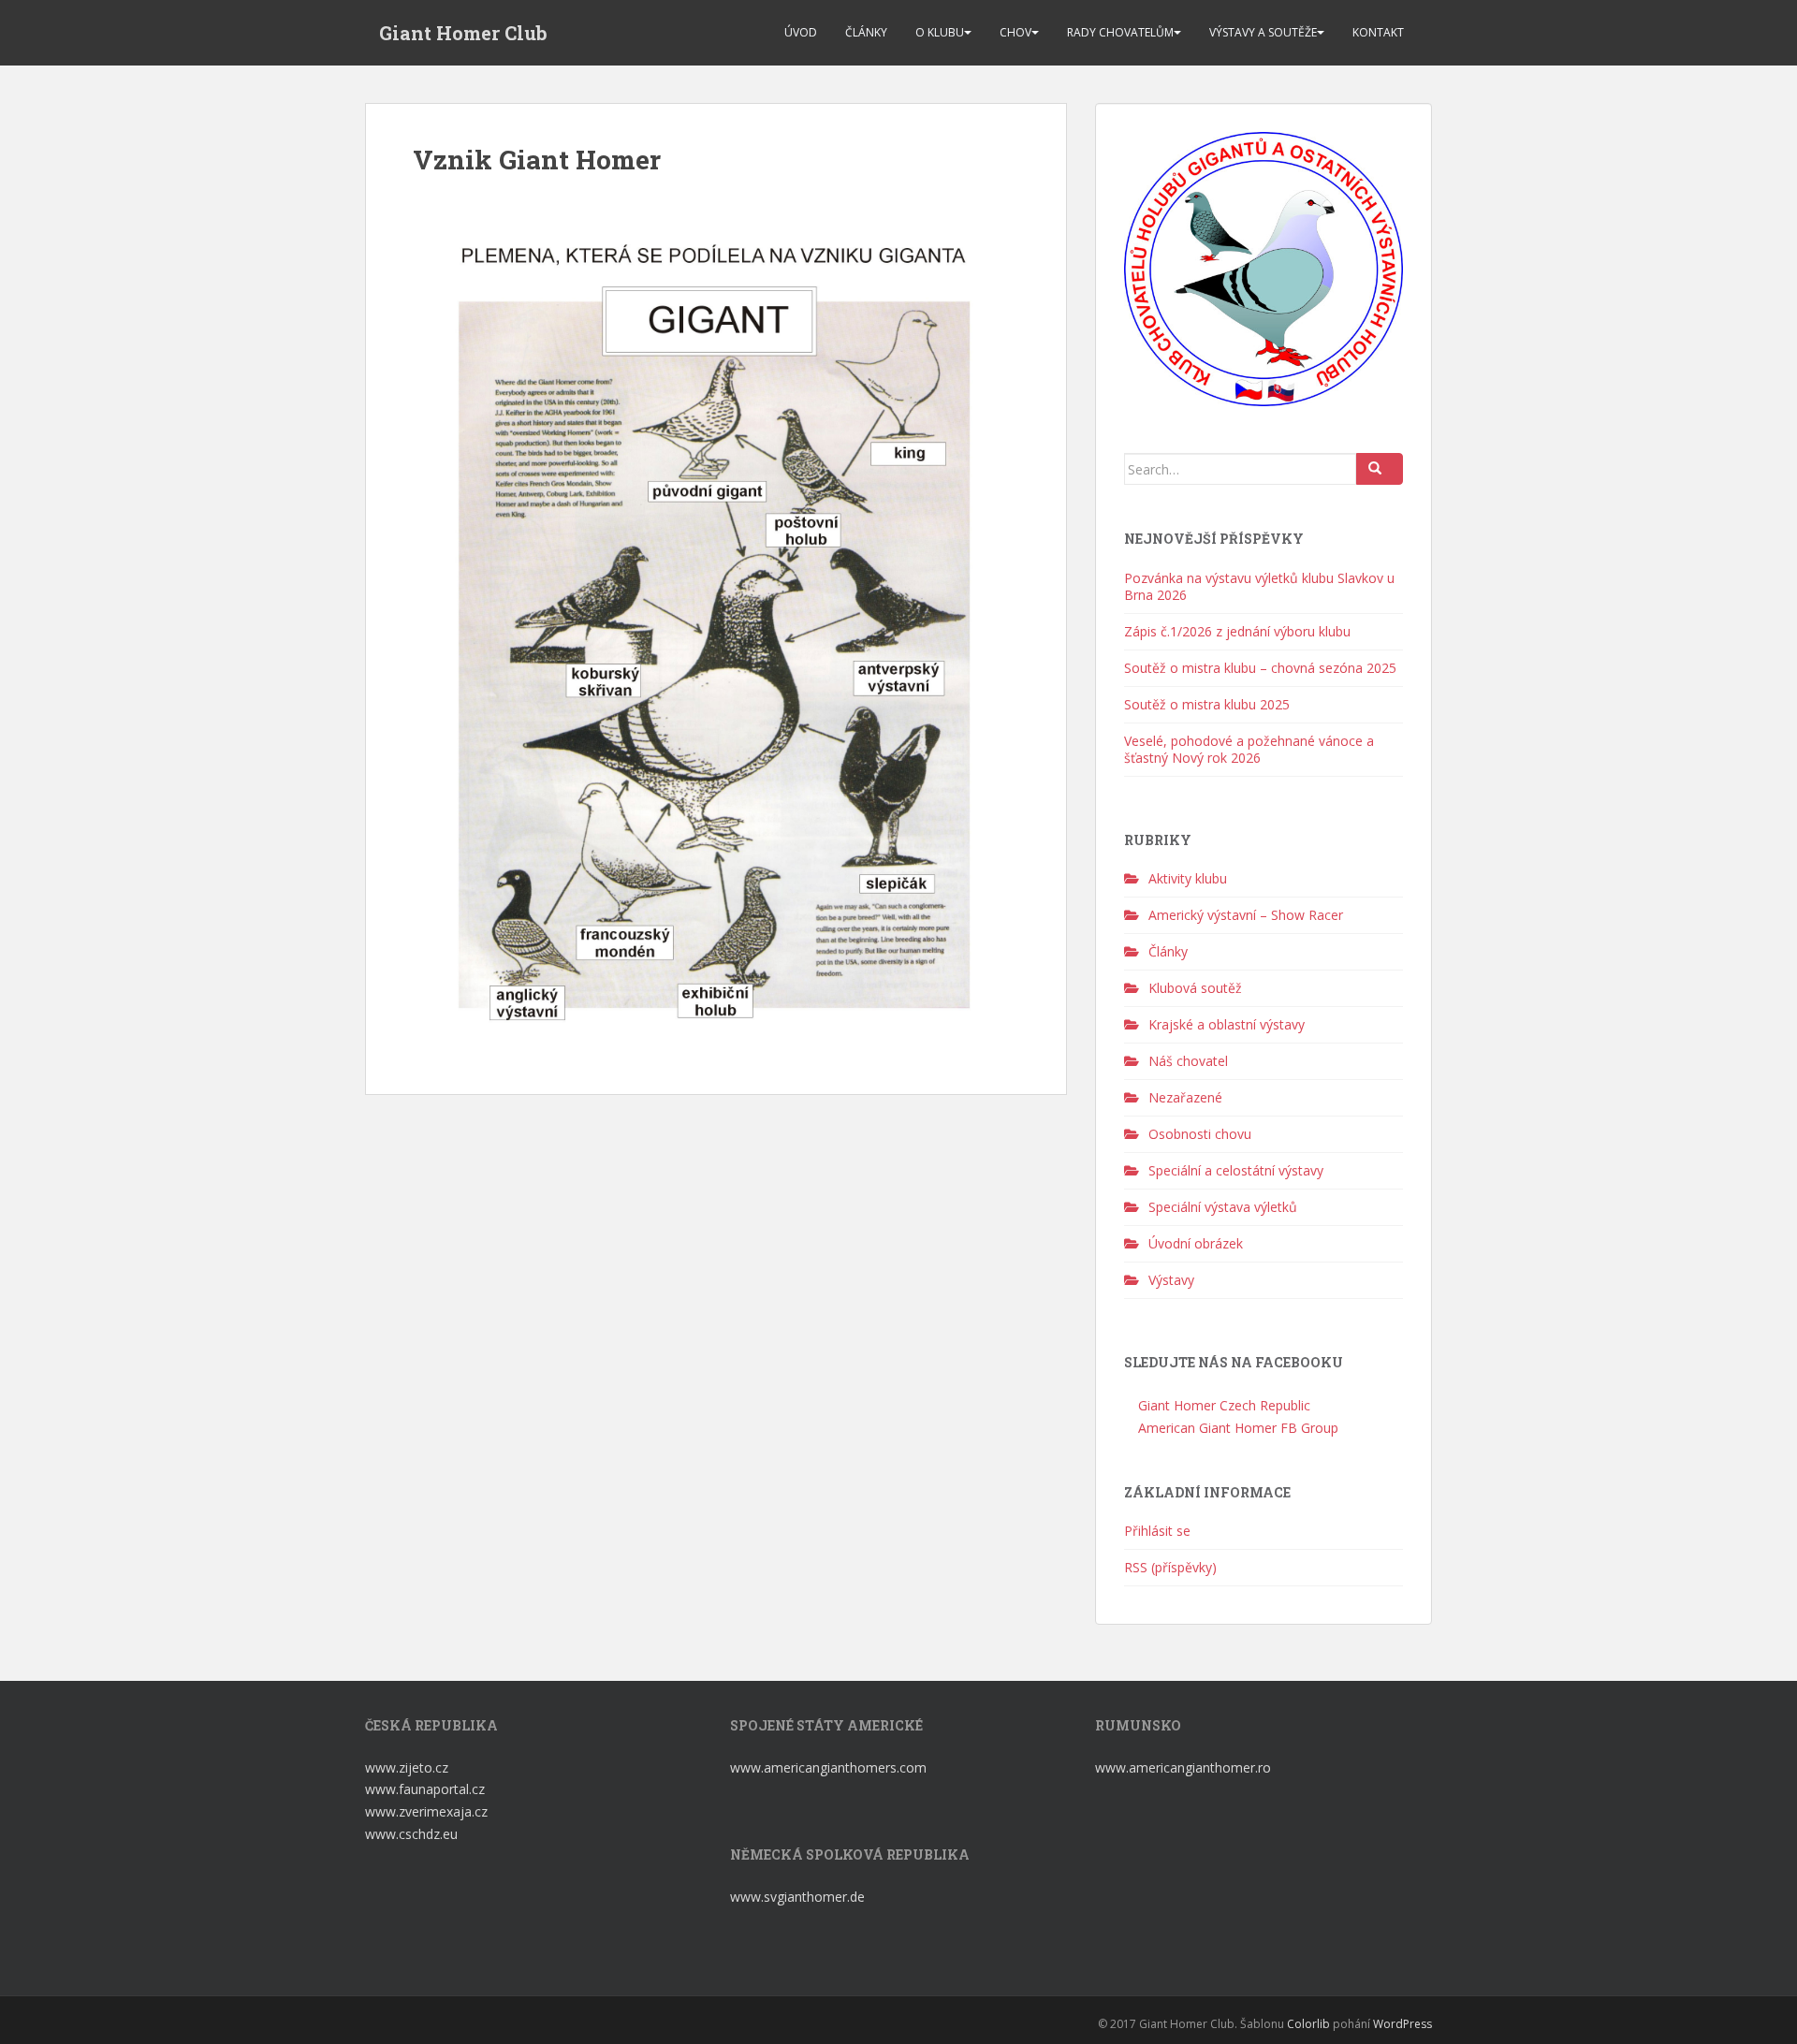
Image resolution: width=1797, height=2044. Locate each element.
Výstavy (1171, 1280)
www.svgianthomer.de (797, 1897)
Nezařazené (1185, 1097)
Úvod (801, 32)
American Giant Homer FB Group (1236, 1428)
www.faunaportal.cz (425, 1789)
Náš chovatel (1188, 1061)
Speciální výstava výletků (1223, 1207)
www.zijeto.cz (407, 1767)
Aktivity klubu (1188, 878)
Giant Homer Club (463, 33)
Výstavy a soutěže (1263, 32)
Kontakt (1378, 32)
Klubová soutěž (1195, 988)
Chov (1015, 32)
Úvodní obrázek (1196, 1243)
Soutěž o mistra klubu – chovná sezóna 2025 (1260, 668)
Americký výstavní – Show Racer (1246, 915)
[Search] (1380, 469)
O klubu (940, 32)
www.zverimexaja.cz (426, 1811)
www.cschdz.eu (411, 1834)
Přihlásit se (1157, 1531)
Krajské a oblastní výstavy (1227, 1024)
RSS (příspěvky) (1170, 1567)
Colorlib (1308, 2024)
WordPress (1403, 2024)
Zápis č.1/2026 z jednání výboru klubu (1237, 631)
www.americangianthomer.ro (1183, 1767)
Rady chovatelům (1120, 32)
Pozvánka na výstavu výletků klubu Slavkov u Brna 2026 (1259, 586)
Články (866, 32)
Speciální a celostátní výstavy (1236, 1170)
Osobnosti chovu (1200, 1134)
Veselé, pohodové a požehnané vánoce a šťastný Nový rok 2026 (1249, 749)
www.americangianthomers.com (830, 1767)
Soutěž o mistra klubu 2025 (1207, 704)
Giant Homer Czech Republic (1222, 1405)
